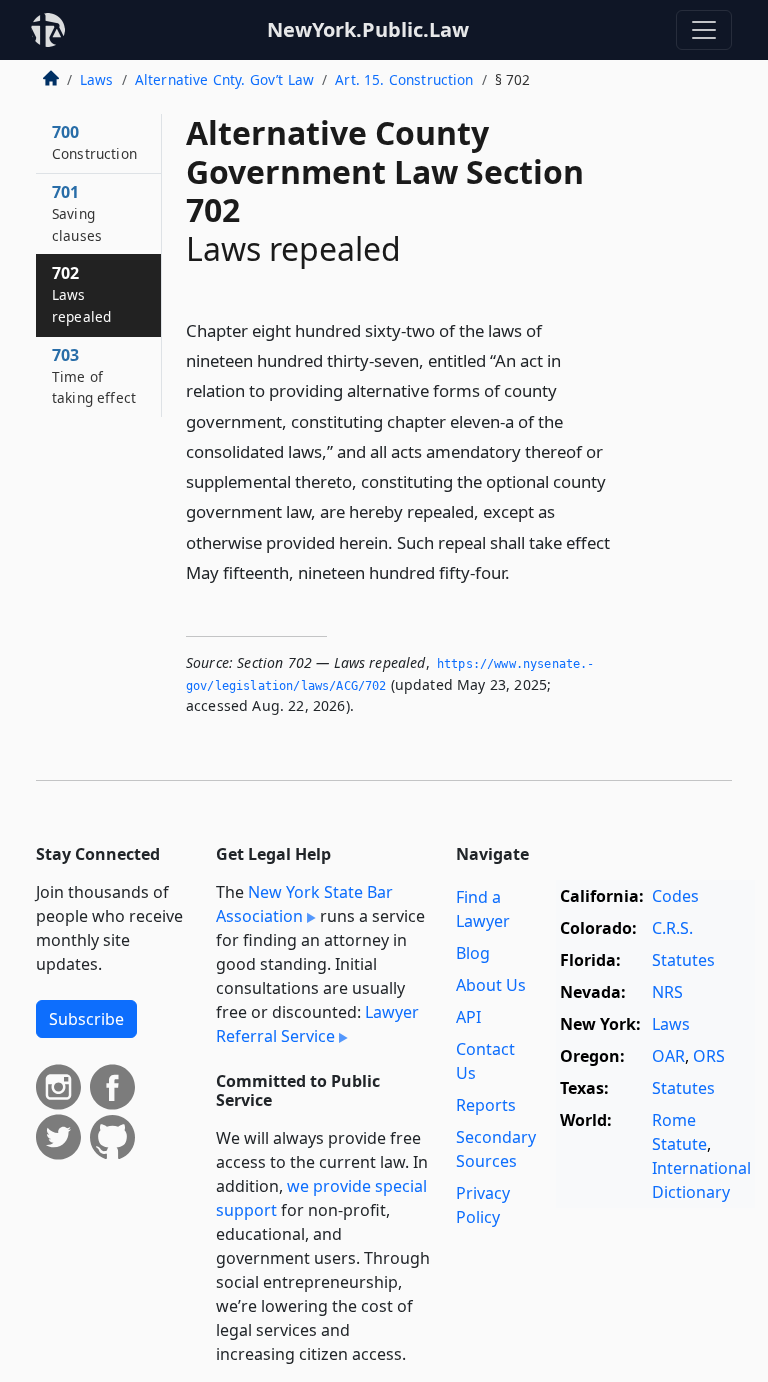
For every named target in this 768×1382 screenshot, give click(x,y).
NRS (667, 992)
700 (94, 142)
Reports (486, 1105)
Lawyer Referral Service (317, 1024)
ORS (709, 1056)
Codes (675, 896)
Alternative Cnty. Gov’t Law (224, 79)
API (468, 1017)
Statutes (683, 960)
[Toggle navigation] (704, 30)
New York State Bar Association (304, 904)
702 (81, 294)
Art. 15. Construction (404, 79)
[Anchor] (521, 571)
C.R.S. (672, 928)
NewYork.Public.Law (368, 29)
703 (94, 376)
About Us (491, 985)
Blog (473, 953)
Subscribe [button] (86, 1019)
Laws (97, 79)
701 (77, 213)
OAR (668, 1056)
